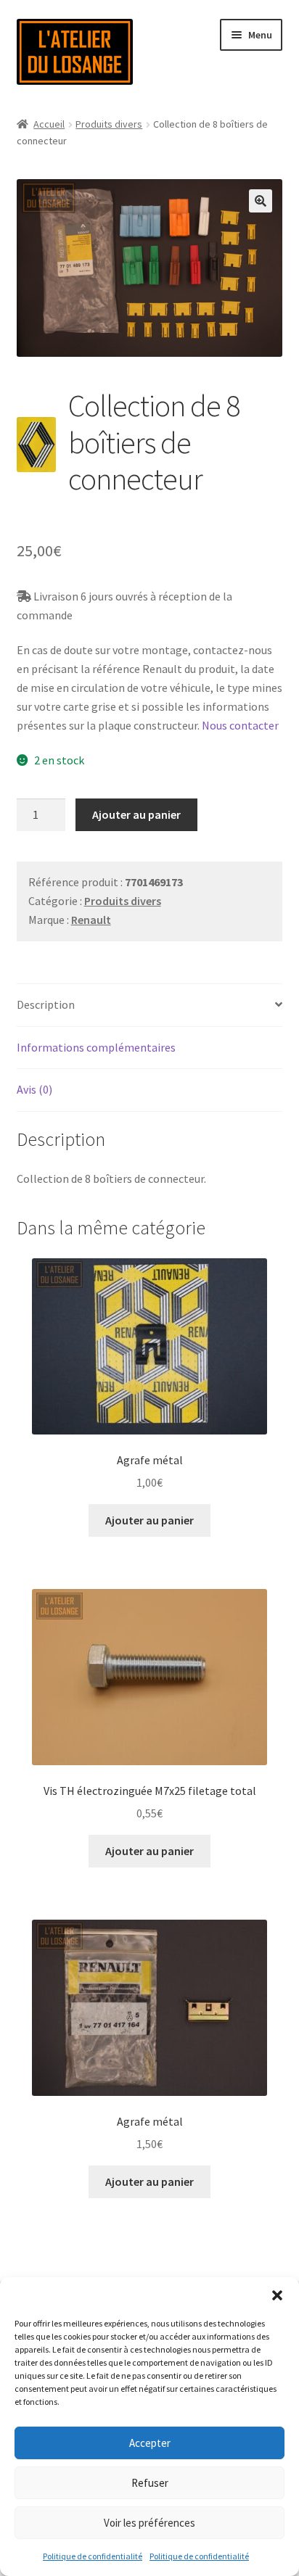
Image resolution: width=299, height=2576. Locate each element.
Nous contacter (240, 725)
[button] (277, 2295)
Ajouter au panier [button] (149, 1520)
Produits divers (109, 124)
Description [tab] (46, 1004)
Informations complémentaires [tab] (96, 1047)
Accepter (150, 2443)
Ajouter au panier (136, 814)
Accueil (49, 124)
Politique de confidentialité (93, 2556)
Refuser (150, 2483)
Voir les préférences (149, 2523)
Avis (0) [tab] (34, 1089)
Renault (91, 920)
